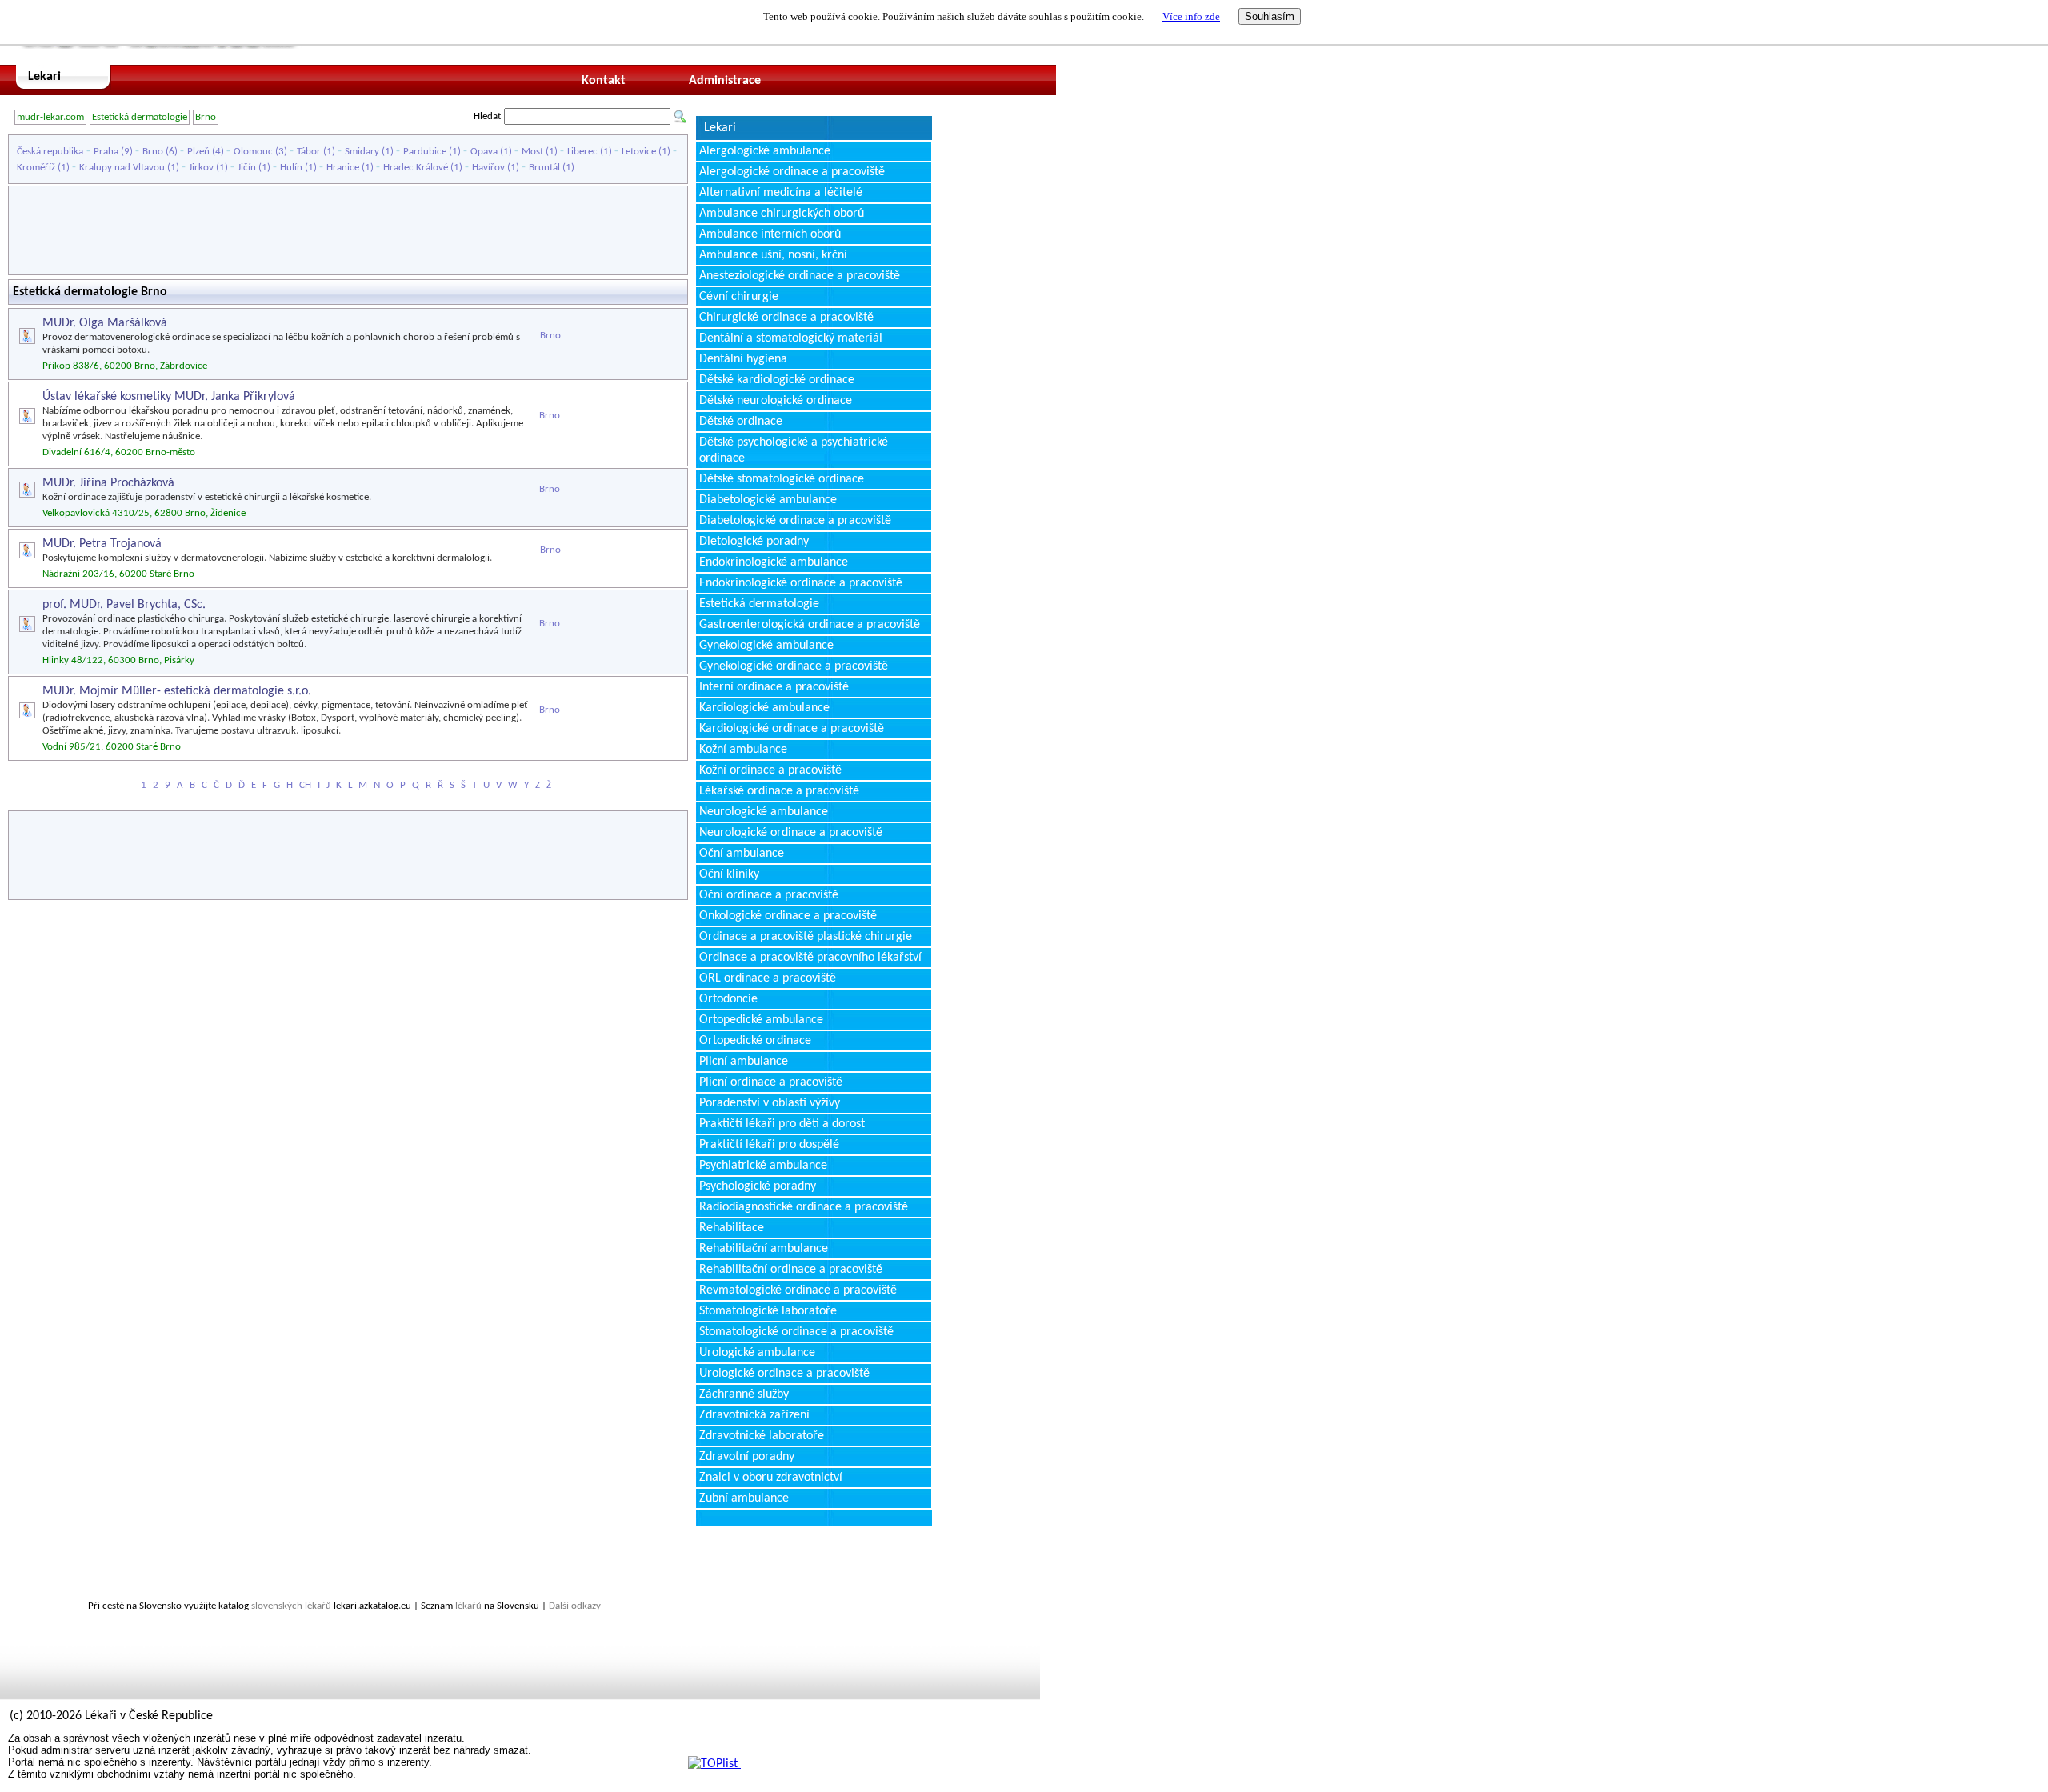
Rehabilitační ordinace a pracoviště (791, 1270)
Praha (106, 152)
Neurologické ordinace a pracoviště (791, 833)
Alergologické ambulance (765, 151)
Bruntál (544, 168)
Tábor (309, 152)
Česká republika (50, 152)
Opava (484, 152)
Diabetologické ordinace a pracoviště (795, 521)
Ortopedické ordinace (755, 1041)
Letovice (639, 152)
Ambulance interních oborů (770, 234)
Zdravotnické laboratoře (762, 1436)
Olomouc (253, 152)
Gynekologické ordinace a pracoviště (794, 666)
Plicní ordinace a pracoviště (771, 1082)
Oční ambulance (742, 854)
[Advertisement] (348, 230)
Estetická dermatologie (140, 117)
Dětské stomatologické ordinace (782, 479)
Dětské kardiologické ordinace (777, 380)
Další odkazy (575, 1606)
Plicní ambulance (744, 1062)
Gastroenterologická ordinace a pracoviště (810, 625)
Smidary (362, 152)
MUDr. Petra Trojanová (102, 544)
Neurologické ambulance (764, 812)
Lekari (44, 77)
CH (305, 785)
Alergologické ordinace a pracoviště (792, 172)
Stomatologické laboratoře (768, 1311)
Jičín (247, 168)
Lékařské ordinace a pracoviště (779, 791)
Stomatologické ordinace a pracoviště (796, 1332)
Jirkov (201, 168)
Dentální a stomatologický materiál (791, 338)
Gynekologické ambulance (766, 646)
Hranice (343, 168)
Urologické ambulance (757, 1353)
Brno (206, 117)
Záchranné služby (744, 1394)
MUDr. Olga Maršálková (105, 323)
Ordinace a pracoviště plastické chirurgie (806, 937)
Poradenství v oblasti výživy (770, 1103)
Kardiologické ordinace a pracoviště (792, 729)
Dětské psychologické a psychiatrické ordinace (794, 450)
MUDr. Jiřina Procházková (108, 483)
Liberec (582, 152)
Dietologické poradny (754, 542)
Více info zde (1191, 16)
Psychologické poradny (758, 1186)
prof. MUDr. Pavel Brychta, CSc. (124, 605)
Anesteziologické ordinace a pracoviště (800, 276)
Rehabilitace (732, 1228)
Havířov (488, 168)
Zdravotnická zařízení (754, 1415)
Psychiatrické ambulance (763, 1166)
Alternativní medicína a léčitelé (781, 193)
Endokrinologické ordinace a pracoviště (801, 583)
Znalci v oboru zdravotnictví (771, 1478)
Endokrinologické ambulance (774, 562)
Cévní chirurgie (739, 297)
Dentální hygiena (743, 359)
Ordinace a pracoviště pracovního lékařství (810, 958)
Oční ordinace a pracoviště (769, 895)
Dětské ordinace (741, 422)
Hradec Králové (416, 168)
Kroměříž (36, 168)
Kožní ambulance (743, 750)
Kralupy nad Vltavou (122, 168)
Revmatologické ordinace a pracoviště (798, 1290)
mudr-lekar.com (50, 117)
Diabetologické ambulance (768, 500)
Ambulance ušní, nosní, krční (773, 255)
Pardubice (425, 152)
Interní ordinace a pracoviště (774, 687)
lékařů (468, 1606)
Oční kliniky (729, 874)
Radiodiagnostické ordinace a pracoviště (804, 1207)
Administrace (725, 81)
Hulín (291, 168)
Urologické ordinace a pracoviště (784, 1374)
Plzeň (198, 152)
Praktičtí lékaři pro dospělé (769, 1145)
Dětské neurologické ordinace (776, 401)
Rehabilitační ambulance (764, 1249)
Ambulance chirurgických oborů (782, 214)
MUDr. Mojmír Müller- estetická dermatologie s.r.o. (177, 691)
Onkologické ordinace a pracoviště (788, 916)
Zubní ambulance (744, 1498)
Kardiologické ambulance (764, 708)
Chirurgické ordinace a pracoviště (786, 318)
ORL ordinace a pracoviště (768, 978)
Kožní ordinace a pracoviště (770, 770)
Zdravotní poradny (747, 1457)
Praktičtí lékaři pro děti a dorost (782, 1124)
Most (532, 152)
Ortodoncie (728, 999)
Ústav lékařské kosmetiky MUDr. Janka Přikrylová (169, 397)
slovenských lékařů (291, 1606)
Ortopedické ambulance (761, 1020)
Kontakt (604, 81)
